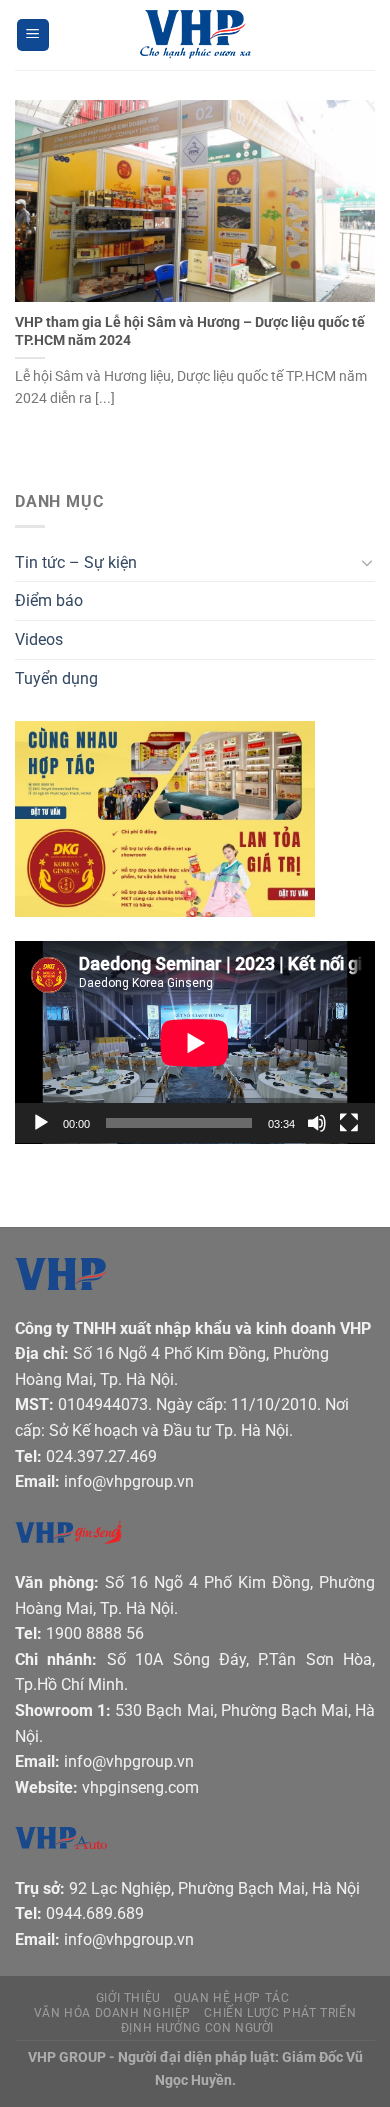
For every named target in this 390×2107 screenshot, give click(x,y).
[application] (195, 1042)
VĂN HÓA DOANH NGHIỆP (112, 2013)
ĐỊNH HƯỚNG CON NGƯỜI (197, 2028)
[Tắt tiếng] (317, 1123)
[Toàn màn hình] (349, 1123)
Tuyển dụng (56, 678)
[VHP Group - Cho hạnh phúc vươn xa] (195, 35)
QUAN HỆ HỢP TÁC (231, 1998)
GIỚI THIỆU (128, 1998)
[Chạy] (41, 1123)
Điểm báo (49, 600)
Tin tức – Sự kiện (76, 562)
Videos (39, 639)
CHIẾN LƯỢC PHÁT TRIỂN (280, 2013)
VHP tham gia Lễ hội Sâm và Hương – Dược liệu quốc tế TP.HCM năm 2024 (190, 331)
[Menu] (33, 35)
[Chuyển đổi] (367, 562)
